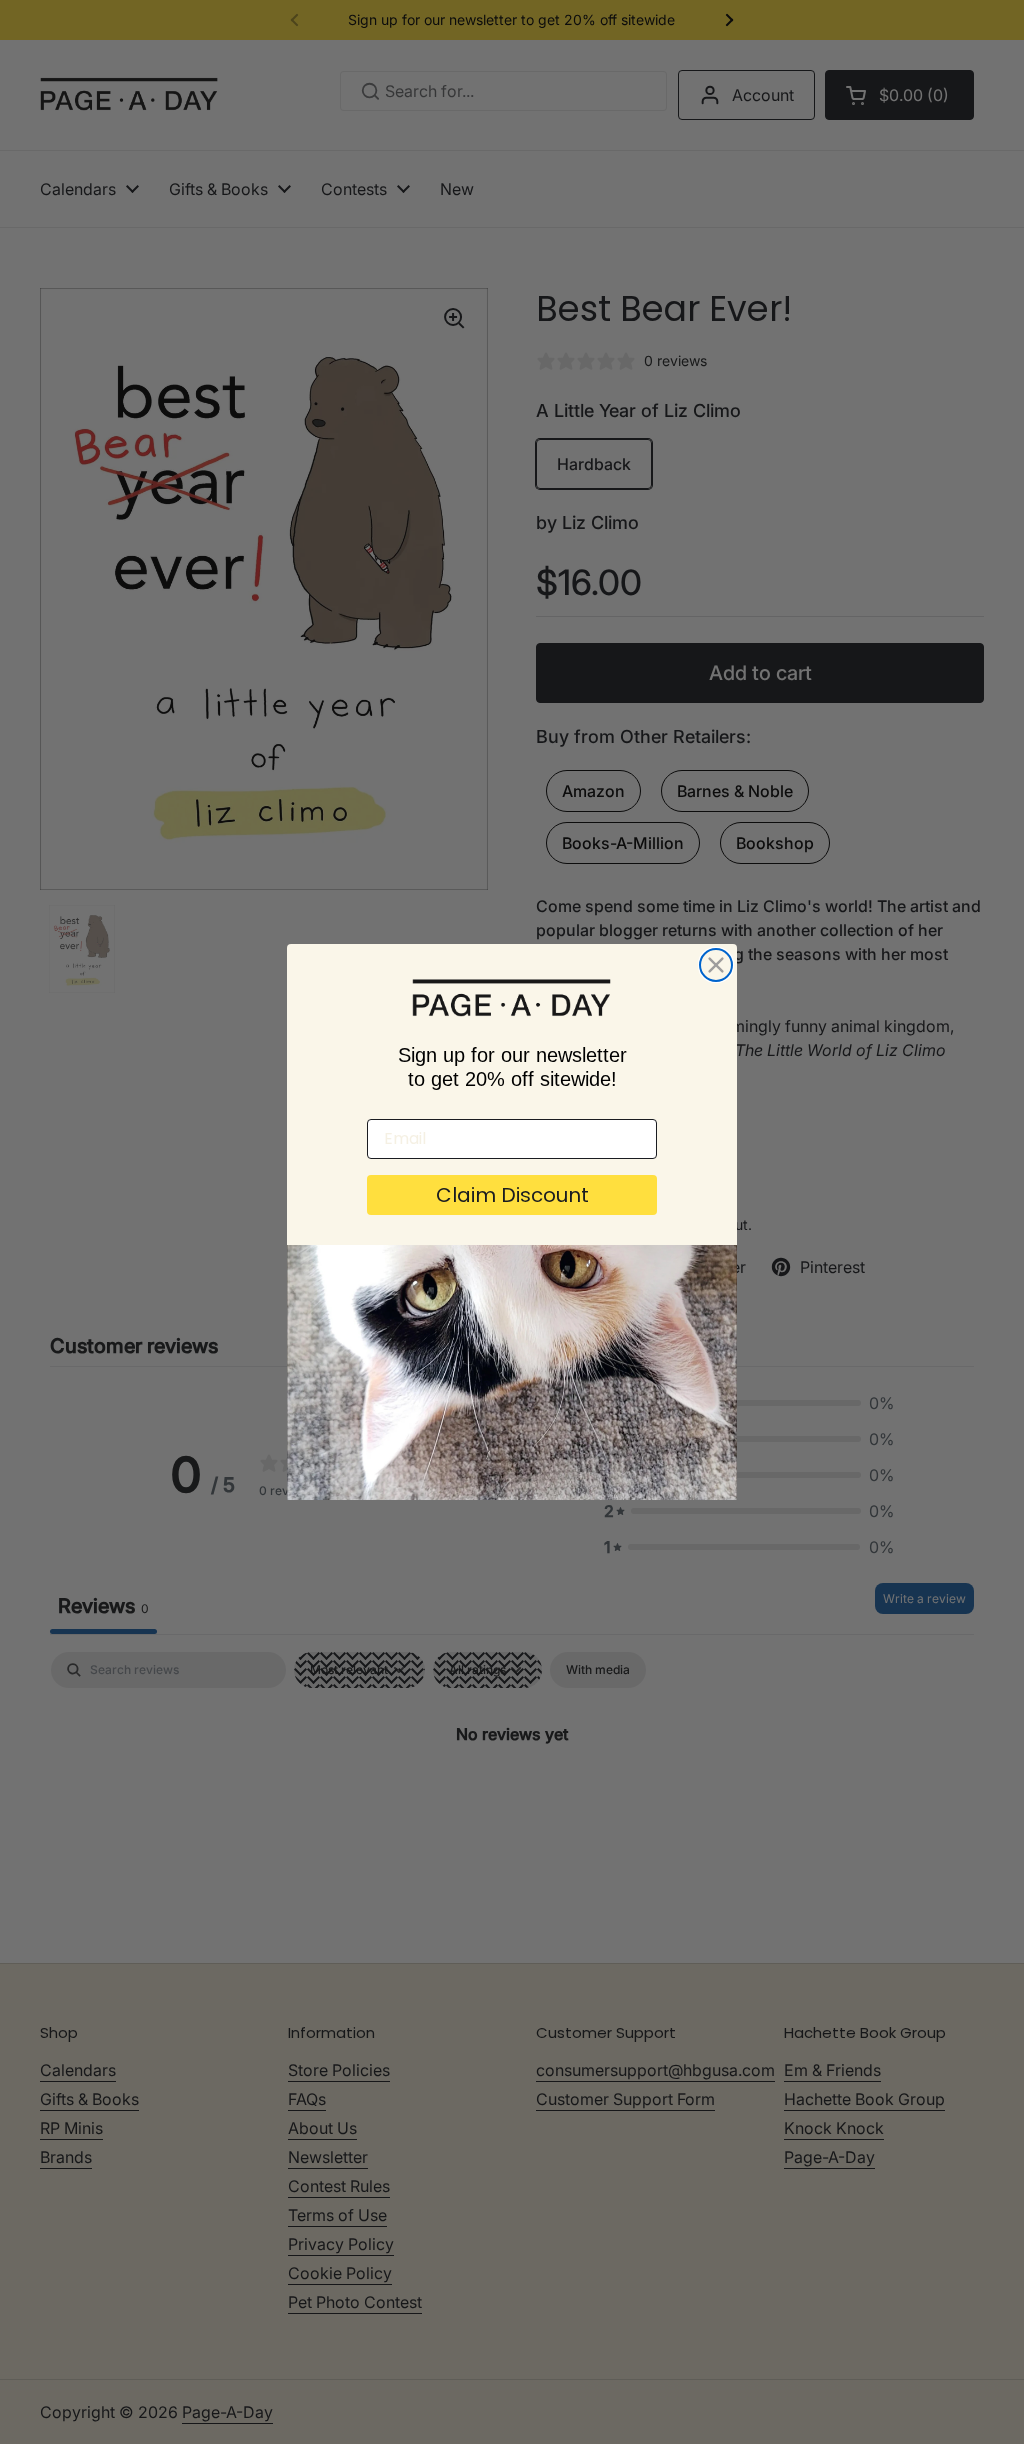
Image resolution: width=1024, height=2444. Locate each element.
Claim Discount (512, 1195)
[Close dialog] (716, 965)
